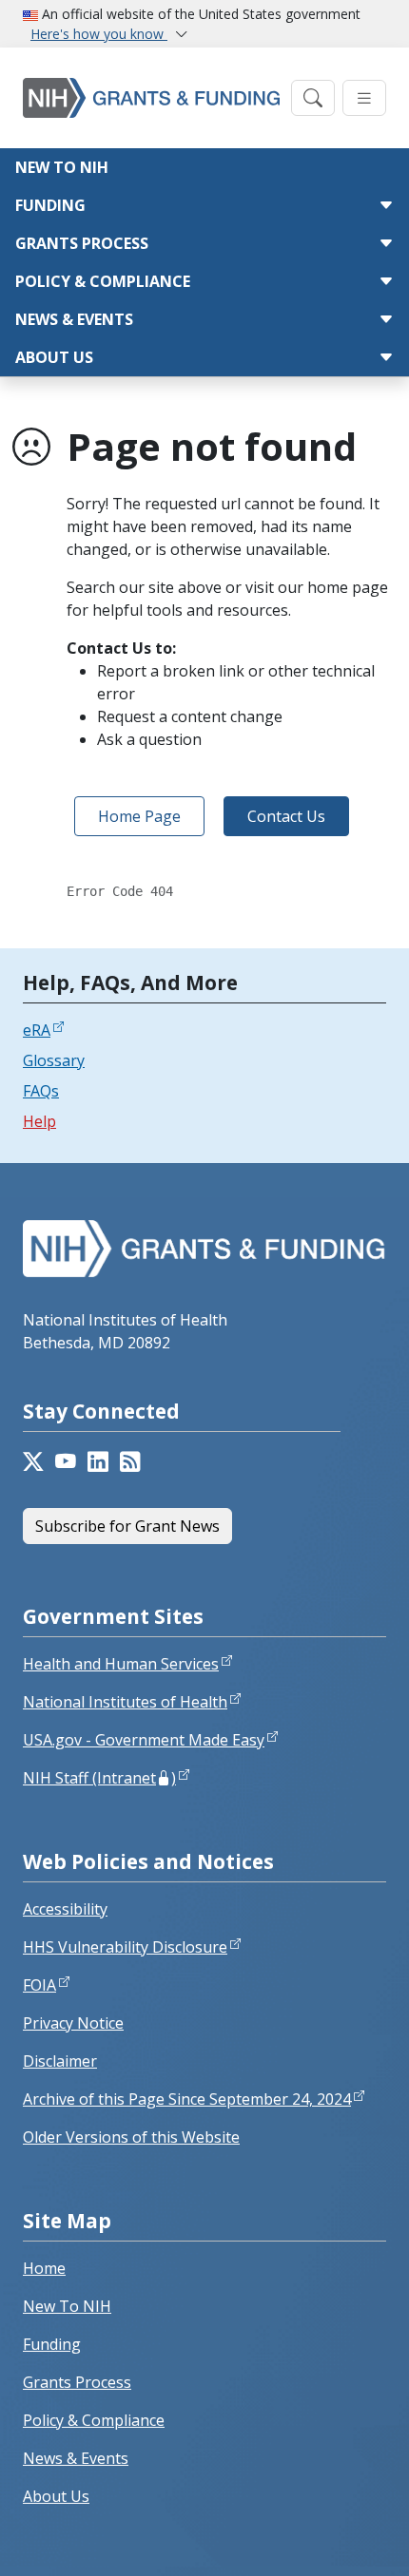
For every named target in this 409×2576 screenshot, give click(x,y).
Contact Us (286, 816)
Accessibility (65, 1909)
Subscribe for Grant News (127, 1526)
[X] (33, 1463)
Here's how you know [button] (99, 34)
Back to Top (325, 2539)
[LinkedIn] (98, 1463)
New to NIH (62, 167)
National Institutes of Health (125, 1702)
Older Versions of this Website (131, 2137)
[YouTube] (66, 1463)
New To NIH (67, 2306)
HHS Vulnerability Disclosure (125, 1947)
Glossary (54, 1060)
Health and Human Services (121, 1664)
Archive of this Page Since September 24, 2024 (187, 2099)
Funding (50, 205)
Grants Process (82, 243)
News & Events (74, 319)
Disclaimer (60, 2061)
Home (44, 2268)
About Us (54, 357)
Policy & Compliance (103, 281)
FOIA (39, 1985)
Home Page (139, 816)
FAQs (41, 1091)
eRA (37, 1030)
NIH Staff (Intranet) (99, 1778)
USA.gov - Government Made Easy (144, 1740)
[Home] (151, 98)
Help (39, 1121)
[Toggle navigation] (313, 98)
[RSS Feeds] (130, 1463)
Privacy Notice (73, 2023)
